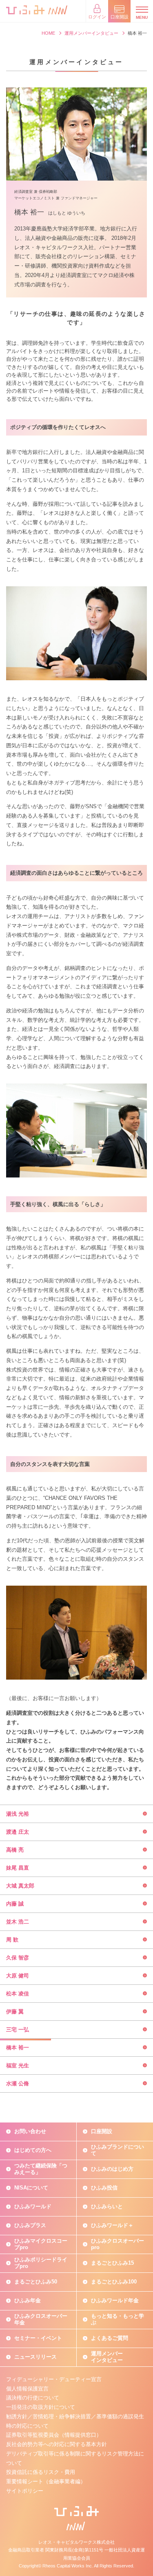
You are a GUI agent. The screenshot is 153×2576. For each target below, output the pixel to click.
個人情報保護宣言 (27, 2389)
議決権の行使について (33, 2398)
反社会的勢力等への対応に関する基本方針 (57, 2444)
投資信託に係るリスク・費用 (41, 2472)
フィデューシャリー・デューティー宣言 (54, 2379)
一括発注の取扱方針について (41, 2407)
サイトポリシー (25, 2491)
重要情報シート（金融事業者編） (46, 2481)
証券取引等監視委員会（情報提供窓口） (54, 2435)
